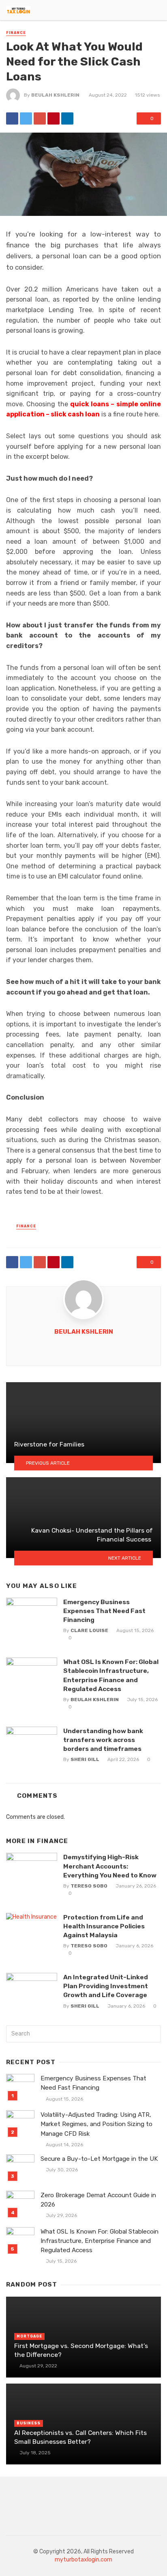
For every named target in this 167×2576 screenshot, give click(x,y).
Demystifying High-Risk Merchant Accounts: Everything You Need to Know (110, 1866)
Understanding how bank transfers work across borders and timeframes (103, 1740)
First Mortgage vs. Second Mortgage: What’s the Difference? (81, 2350)
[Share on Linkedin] (67, 118)
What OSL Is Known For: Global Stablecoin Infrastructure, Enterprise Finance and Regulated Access (111, 1675)
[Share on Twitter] (26, 118)
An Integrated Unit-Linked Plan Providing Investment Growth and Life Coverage (106, 1986)
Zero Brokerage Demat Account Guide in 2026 (98, 2200)
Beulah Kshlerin (55, 95)
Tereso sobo (89, 1886)
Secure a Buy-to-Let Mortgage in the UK (99, 2159)
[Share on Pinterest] (54, 118)
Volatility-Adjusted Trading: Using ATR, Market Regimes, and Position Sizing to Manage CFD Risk (96, 2124)
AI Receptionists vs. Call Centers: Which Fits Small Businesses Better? (80, 2437)
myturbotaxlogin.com (83, 2560)
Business (29, 2423)
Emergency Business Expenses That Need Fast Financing (104, 1611)
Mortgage (29, 2336)
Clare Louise (89, 1630)
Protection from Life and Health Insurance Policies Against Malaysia (104, 1926)
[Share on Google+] (40, 118)
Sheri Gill (85, 1759)
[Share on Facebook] (12, 118)
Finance (16, 33)
